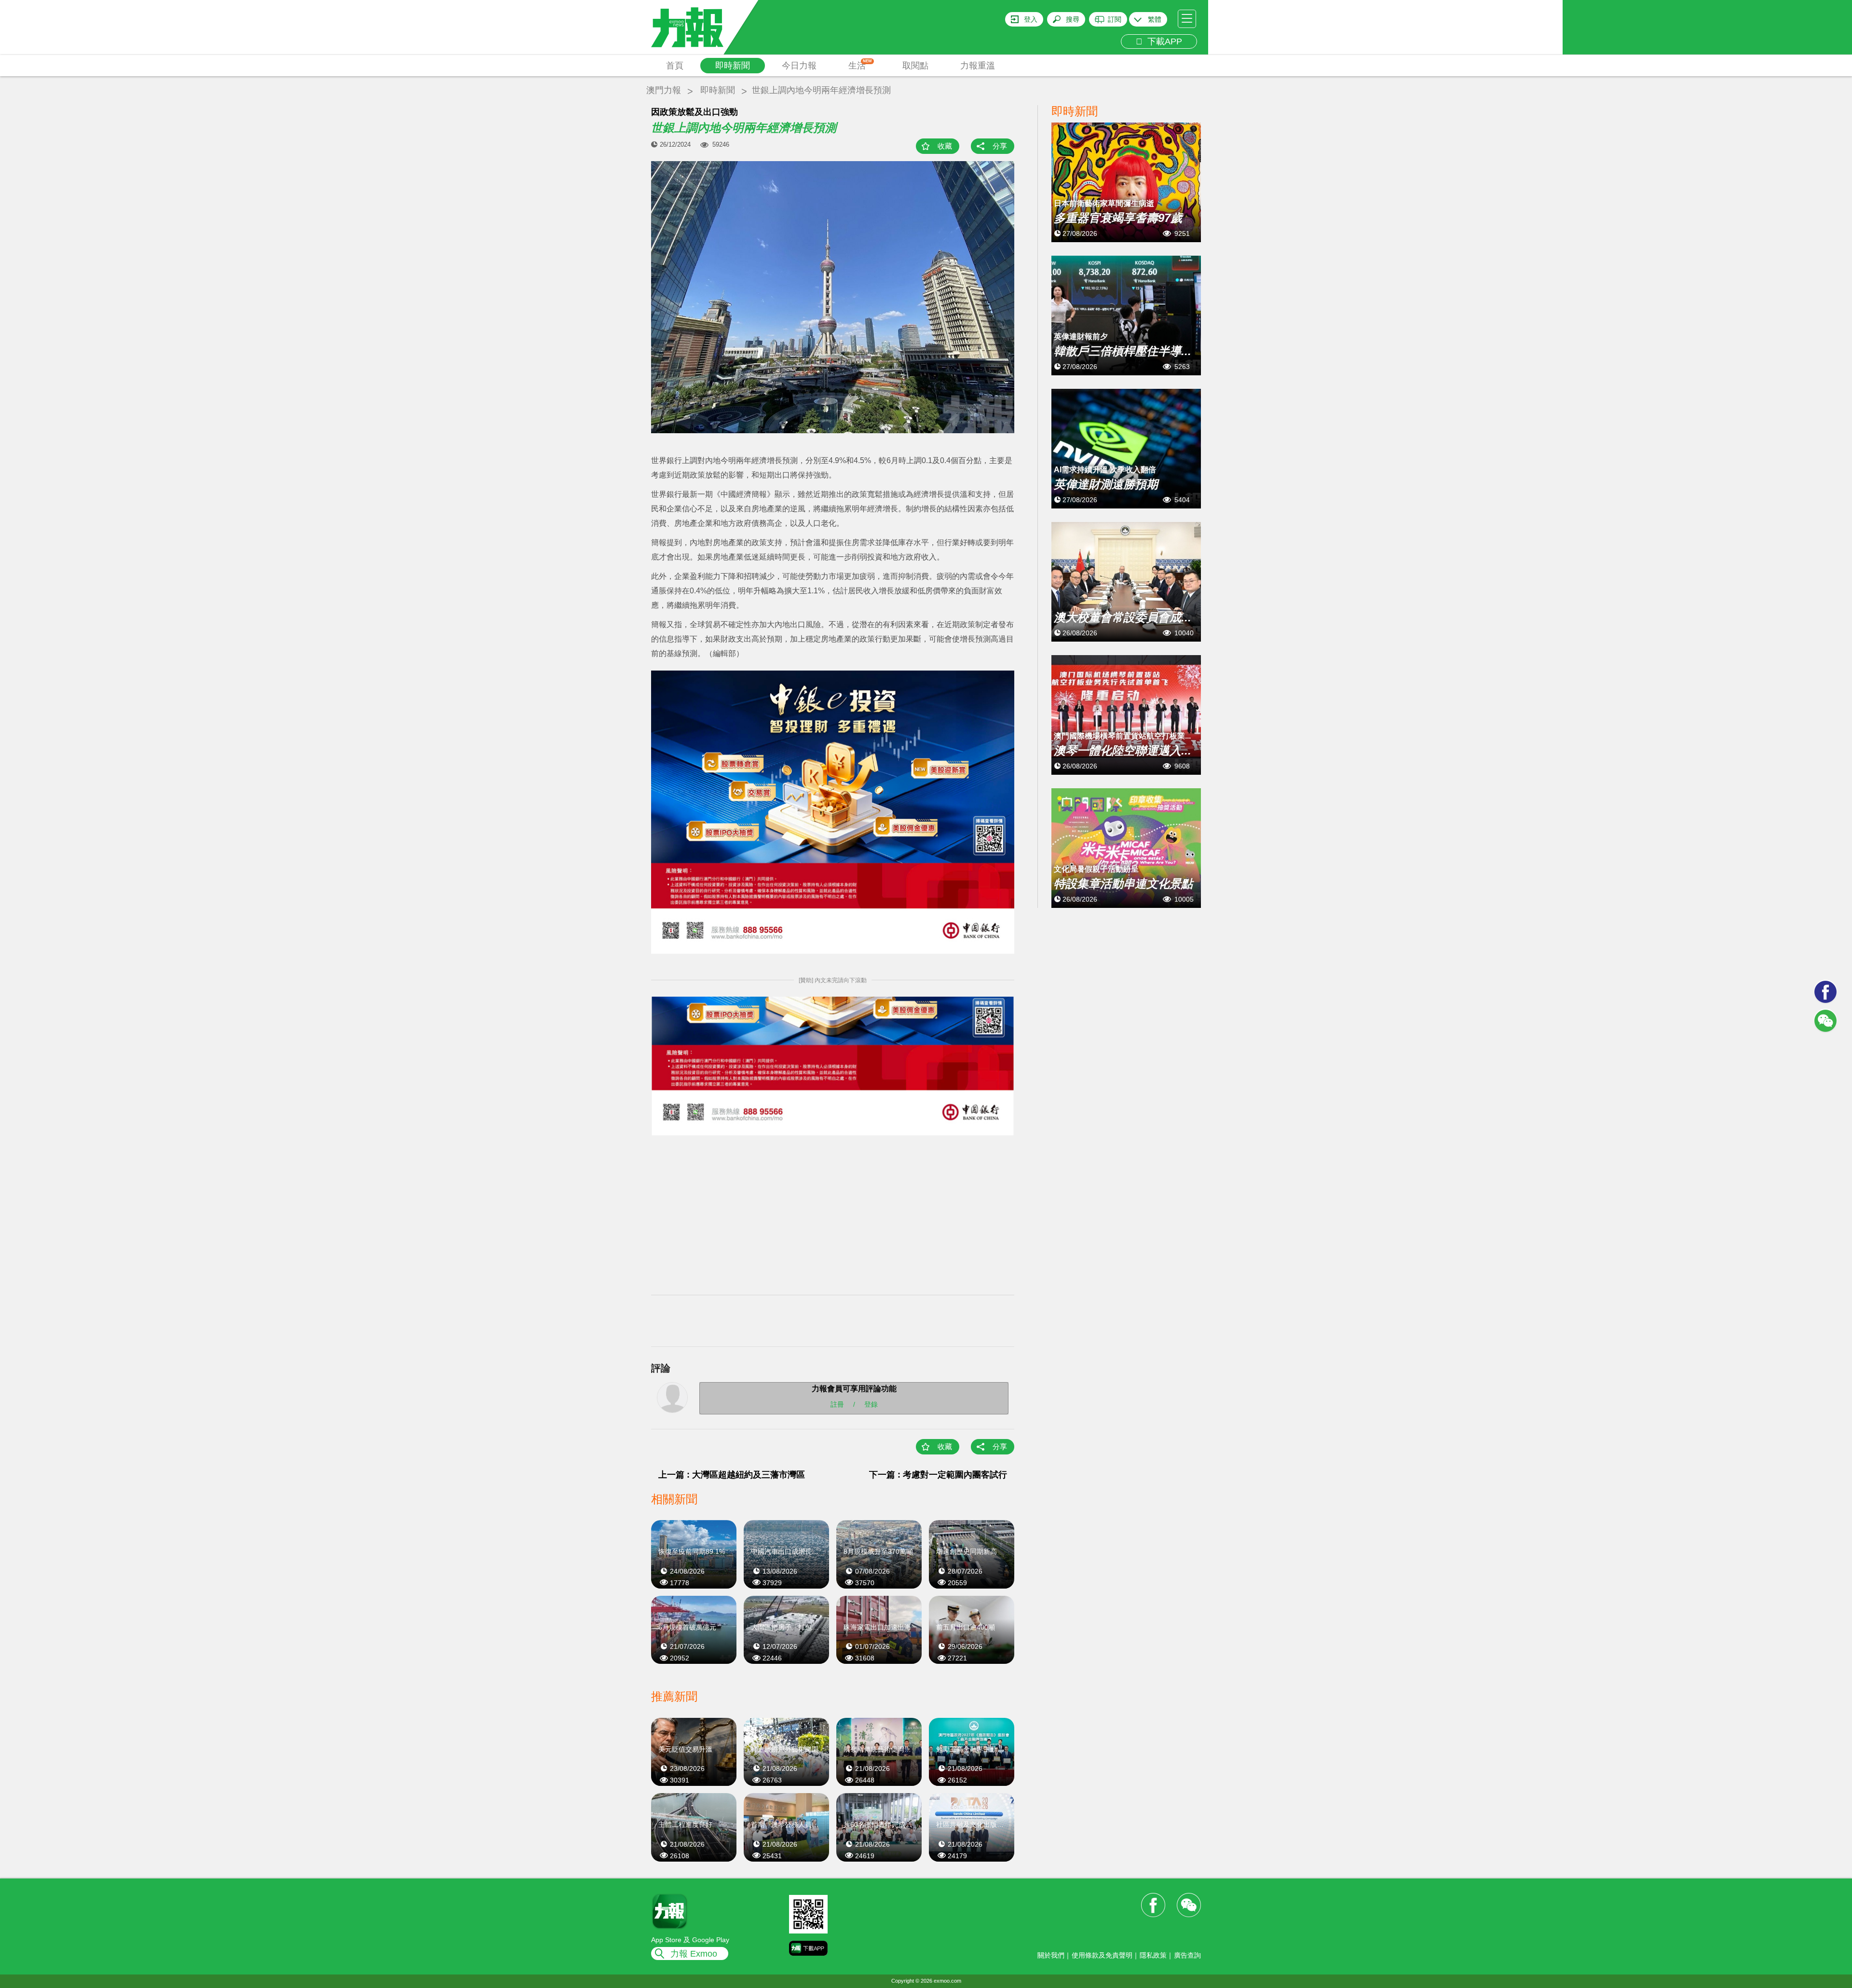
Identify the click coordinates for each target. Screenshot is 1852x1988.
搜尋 (1073, 19)
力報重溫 (978, 66)
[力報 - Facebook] (1825, 992)
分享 (1000, 146)
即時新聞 (733, 66)
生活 (860, 65)
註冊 (837, 1404)
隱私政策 (1153, 1955)
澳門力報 (664, 90)
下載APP (1162, 41)
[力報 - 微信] (1825, 1021)
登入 (1031, 19)
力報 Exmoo (694, 1954)
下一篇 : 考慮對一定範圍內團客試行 (938, 1475)
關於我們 (1051, 1955)
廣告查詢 (1187, 1955)
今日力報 (799, 66)
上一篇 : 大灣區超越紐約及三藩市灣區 (732, 1475)
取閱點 (915, 66)
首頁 (675, 66)
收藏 (945, 146)
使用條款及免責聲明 (1102, 1955)
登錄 (871, 1404)
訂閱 (1115, 19)
